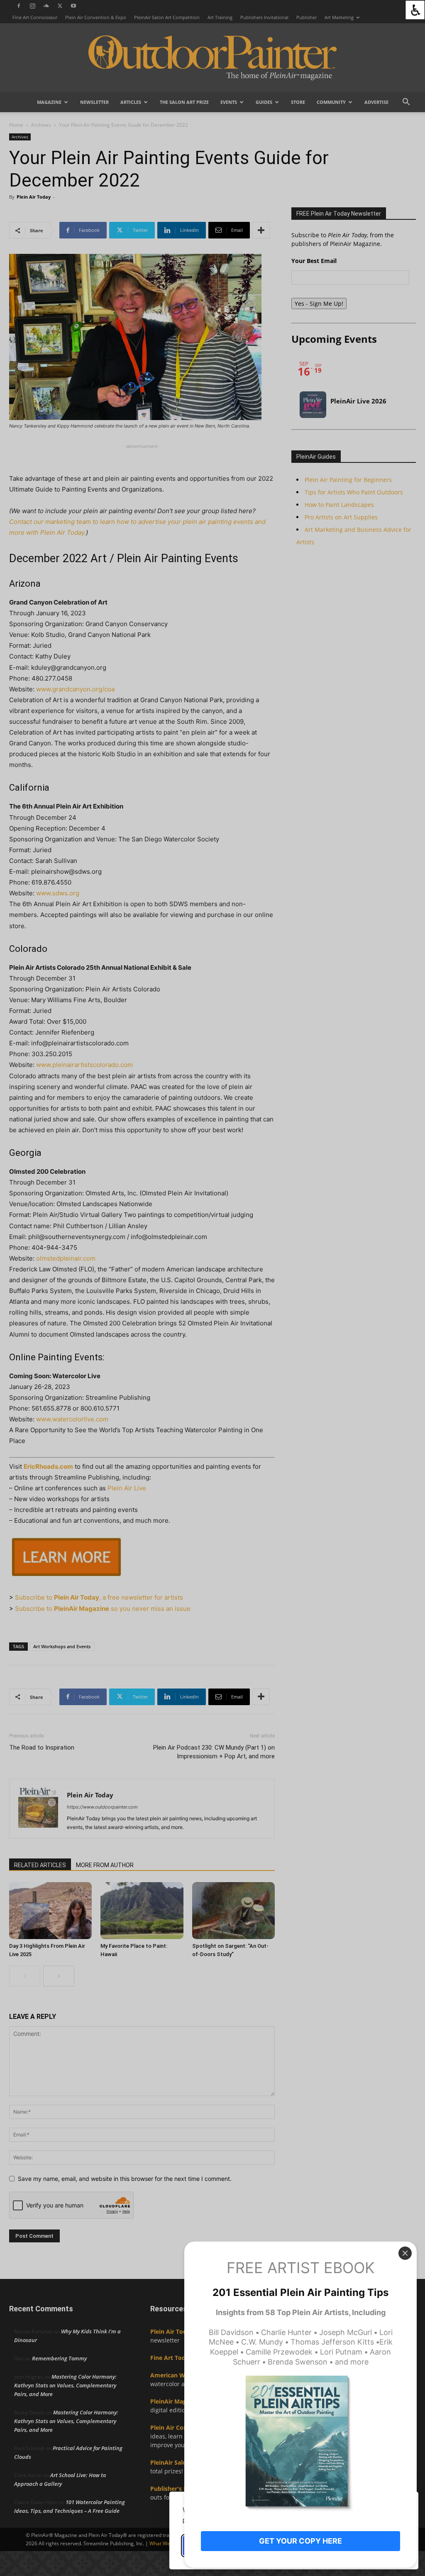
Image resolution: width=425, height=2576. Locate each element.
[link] (415, 10)
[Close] (405, 2253)
